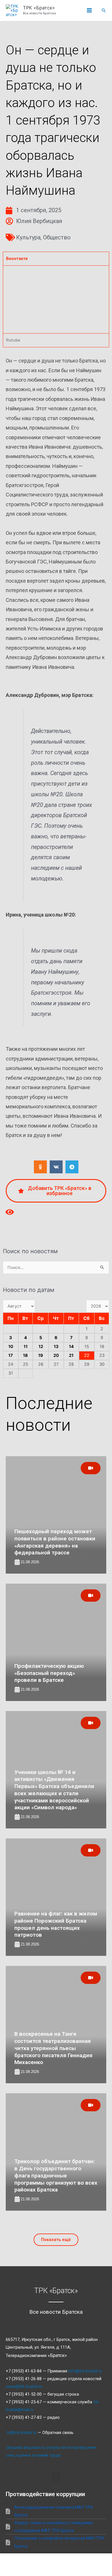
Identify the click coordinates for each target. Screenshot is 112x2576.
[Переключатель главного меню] (89, 11)
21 (71, 1355)
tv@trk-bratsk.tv (22, 2433)
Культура (28, 237)
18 (25, 1355)
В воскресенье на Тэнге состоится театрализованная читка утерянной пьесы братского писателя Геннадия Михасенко (53, 2048)
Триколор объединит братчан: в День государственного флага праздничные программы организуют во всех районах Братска (56, 2175)
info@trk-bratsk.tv (85, 2371)
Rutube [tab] (13, 340)
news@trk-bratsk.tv (24, 2386)
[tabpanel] (56, 299)
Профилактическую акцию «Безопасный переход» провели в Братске (49, 1673)
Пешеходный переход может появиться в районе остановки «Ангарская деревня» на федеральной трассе (55, 1542)
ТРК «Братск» (39, 8)
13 (56, 1347)
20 (56, 1355)
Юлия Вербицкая (39, 221)
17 (11, 1355)
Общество (57, 237)
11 (26, 1347)
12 (41, 1347)
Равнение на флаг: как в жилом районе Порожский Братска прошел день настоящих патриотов (56, 1924)
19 (41, 1355)
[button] (104, 10)
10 (11, 1347)
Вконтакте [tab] (17, 259)
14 (71, 1347)
